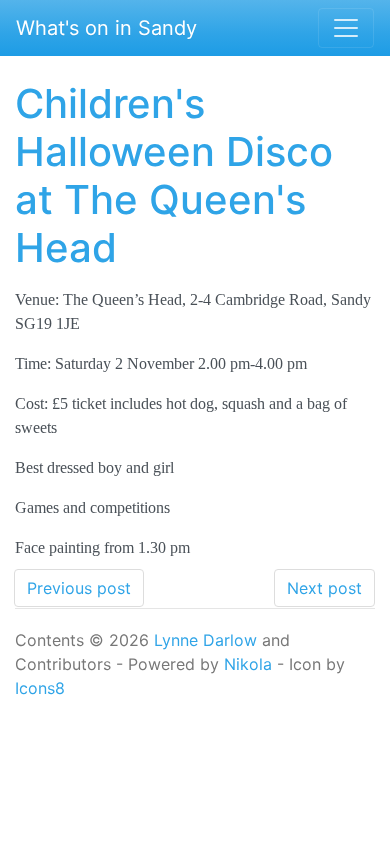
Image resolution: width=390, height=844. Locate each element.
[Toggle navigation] (346, 28)
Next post (324, 588)
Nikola (248, 664)
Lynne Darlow (205, 640)
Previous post (79, 588)
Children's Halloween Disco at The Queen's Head (174, 175)
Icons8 (40, 688)
